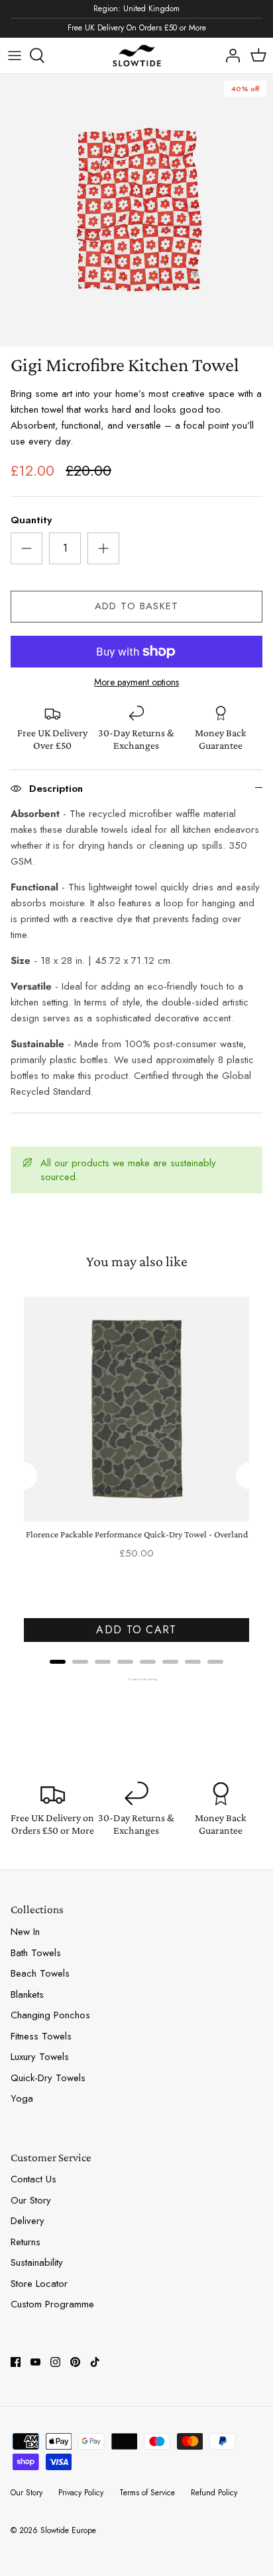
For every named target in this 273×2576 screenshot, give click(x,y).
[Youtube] (35, 2362)
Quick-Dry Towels (48, 2078)
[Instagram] (55, 2362)
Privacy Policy (81, 2493)
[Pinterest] (75, 2362)
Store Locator (39, 2284)
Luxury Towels (40, 2057)
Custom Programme (52, 2304)
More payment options (136, 682)
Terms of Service (147, 2493)
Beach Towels (40, 1973)
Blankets (27, 1995)
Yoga (22, 2098)
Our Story (31, 2200)
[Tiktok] (95, 2362)
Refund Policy (214, 2493)
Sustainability (37, 2262)
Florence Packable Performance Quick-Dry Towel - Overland (137, 1534)
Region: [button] (136, 9)
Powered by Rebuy (136, 1679)
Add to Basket (137, 606)
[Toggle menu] (15, 56)
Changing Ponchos (50, 2015)
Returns (26, 2242)
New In (25, 1932)
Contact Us (33, 2179)
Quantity (31, 520)
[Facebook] (16, 2362)
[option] (136, 210)
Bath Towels (36, 1953)
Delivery (27, 2221)
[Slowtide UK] (136, 56)
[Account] (229, 56)
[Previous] (24, 1476)
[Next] (249, 1476)
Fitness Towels (41, 2036)
